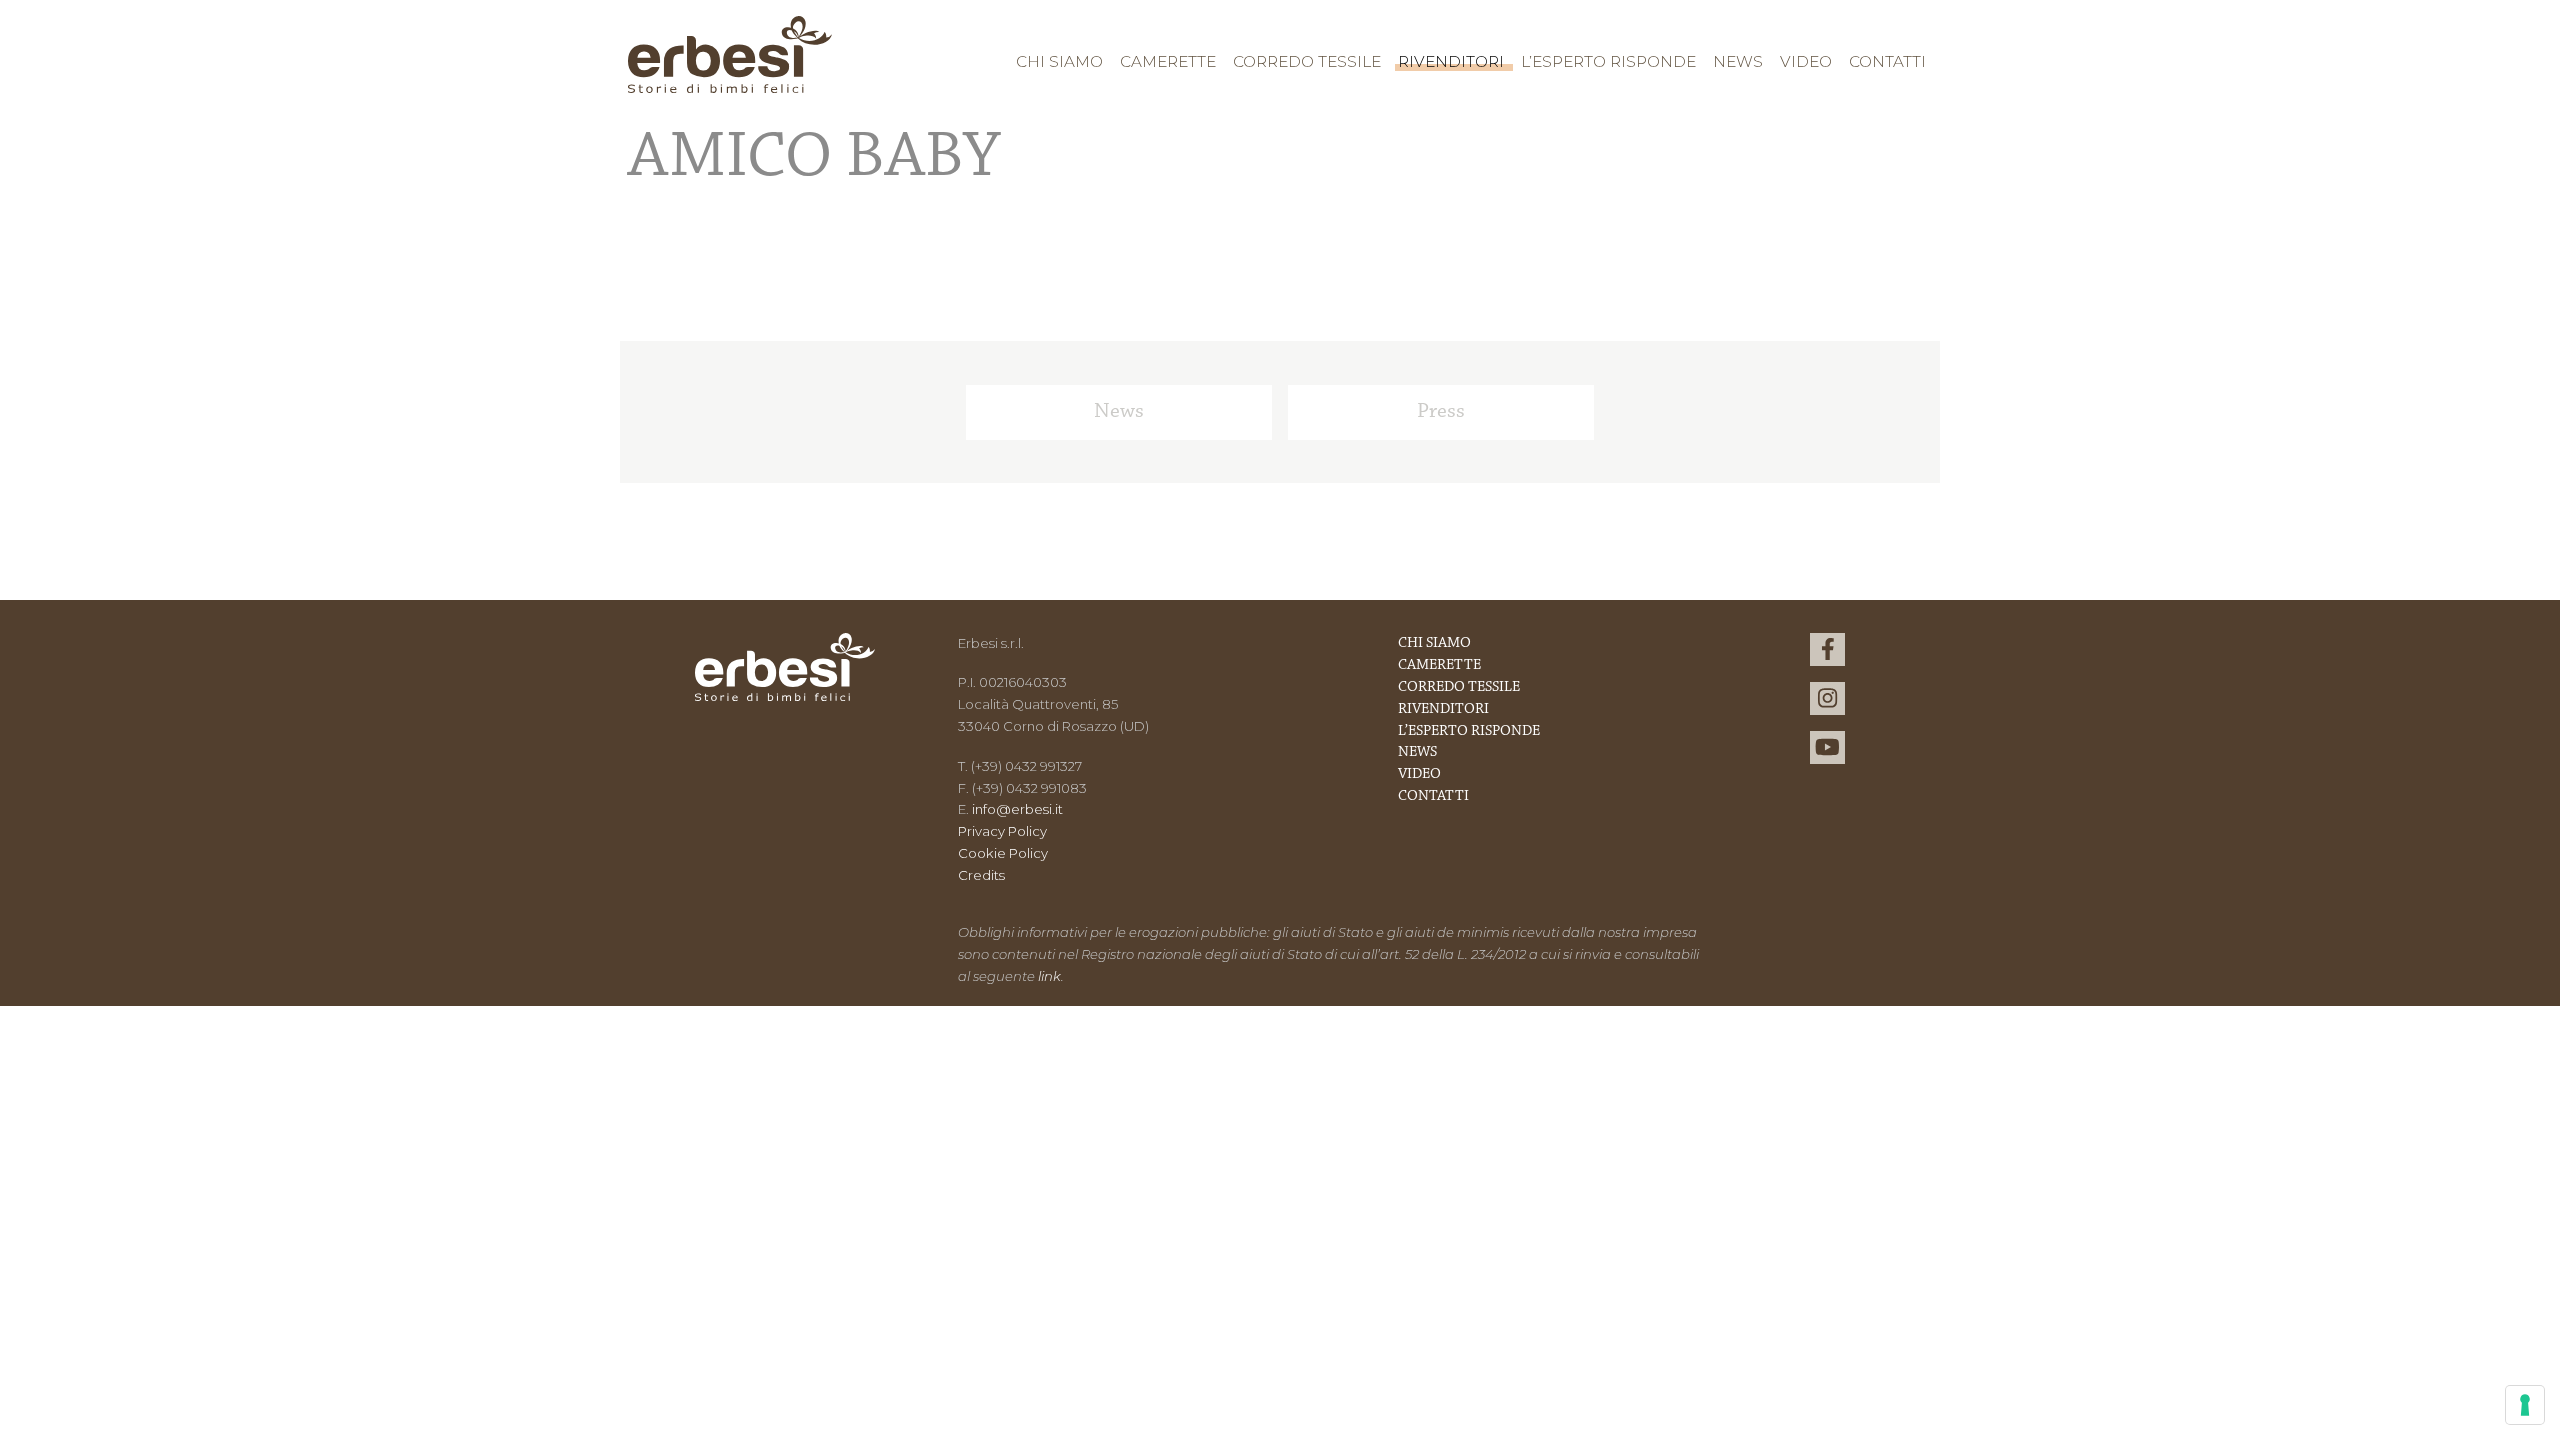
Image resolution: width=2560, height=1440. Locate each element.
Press (1441, 412)
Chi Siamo (1059, 61)
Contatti (1887, 61)
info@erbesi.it (1017, 809)
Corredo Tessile (1307, 61)
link (1049, 976)
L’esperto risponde (1608, 61)
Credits (981, 875)
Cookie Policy (1003, 853)
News (1738, 61)
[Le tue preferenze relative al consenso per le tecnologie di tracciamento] (2525, 1405)
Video (1806, 61)
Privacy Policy (1002, 831)
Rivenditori (1451, 61)
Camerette (1168, 61)
